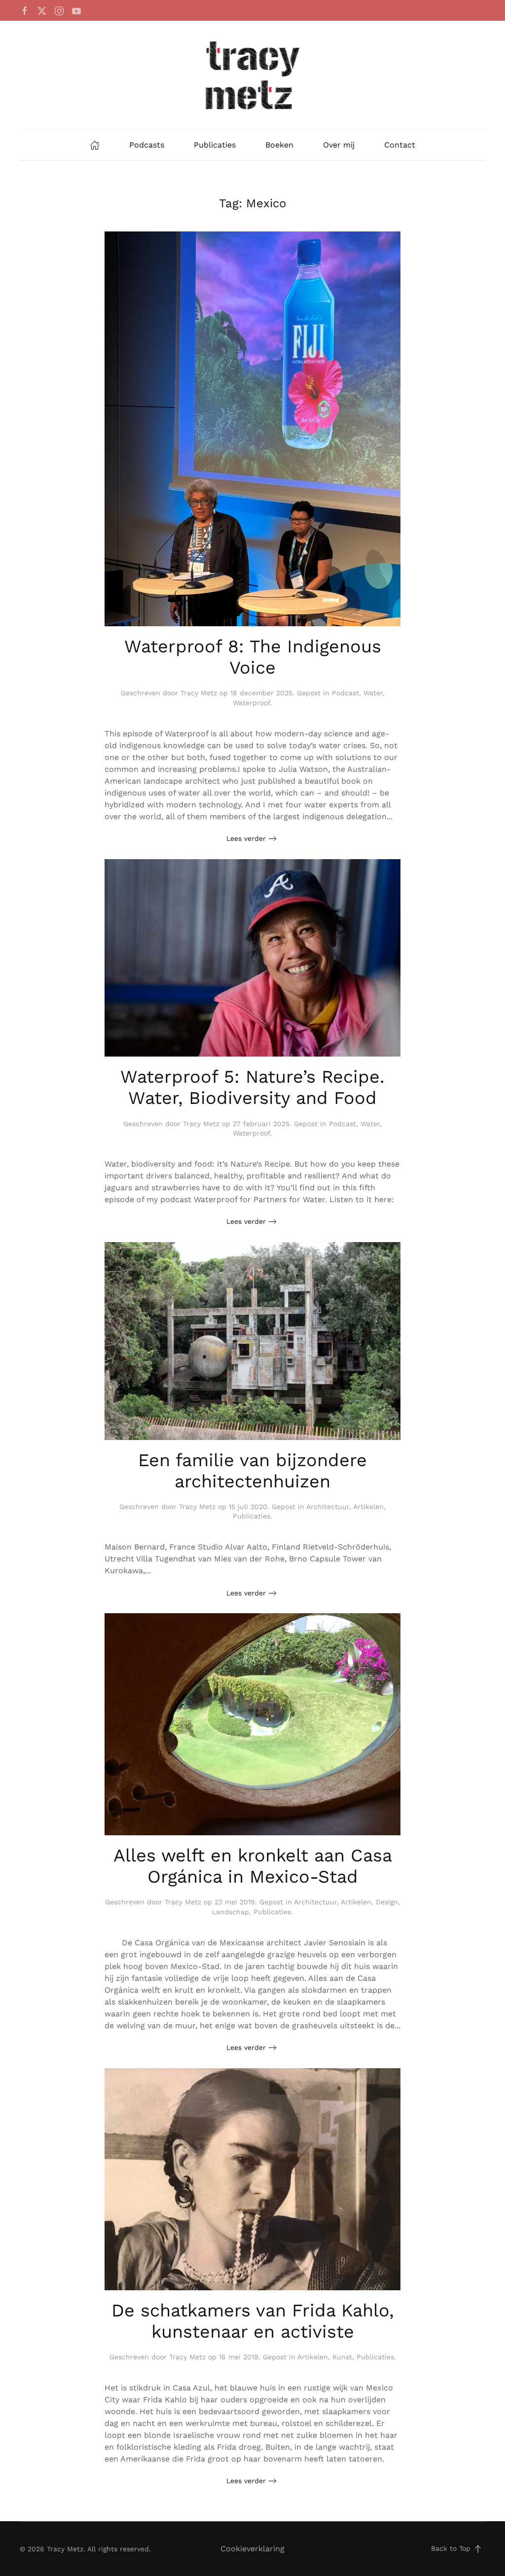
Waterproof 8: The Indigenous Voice (253, 657)
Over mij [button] (339, 145)
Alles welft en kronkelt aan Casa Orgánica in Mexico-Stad (253, 1866)
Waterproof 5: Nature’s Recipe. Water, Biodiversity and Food (252, 1087)
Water (373, 693)
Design (387, 1902)
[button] (478, 2549)
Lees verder (246, 838)
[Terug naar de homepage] (252, 75)
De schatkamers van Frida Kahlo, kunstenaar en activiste (253, 2321)
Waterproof (252, 703)
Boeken (279, 145)
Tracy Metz (199, 693)
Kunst (342, 2357)
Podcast (345, 693)
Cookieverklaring (252, 2549)
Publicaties (215, 145)
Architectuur (328, 1507)
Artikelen (368, 1507)
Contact (400, 145)
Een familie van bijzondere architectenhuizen (252, 1471)
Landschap (231, 1912)
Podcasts (147, 145)
